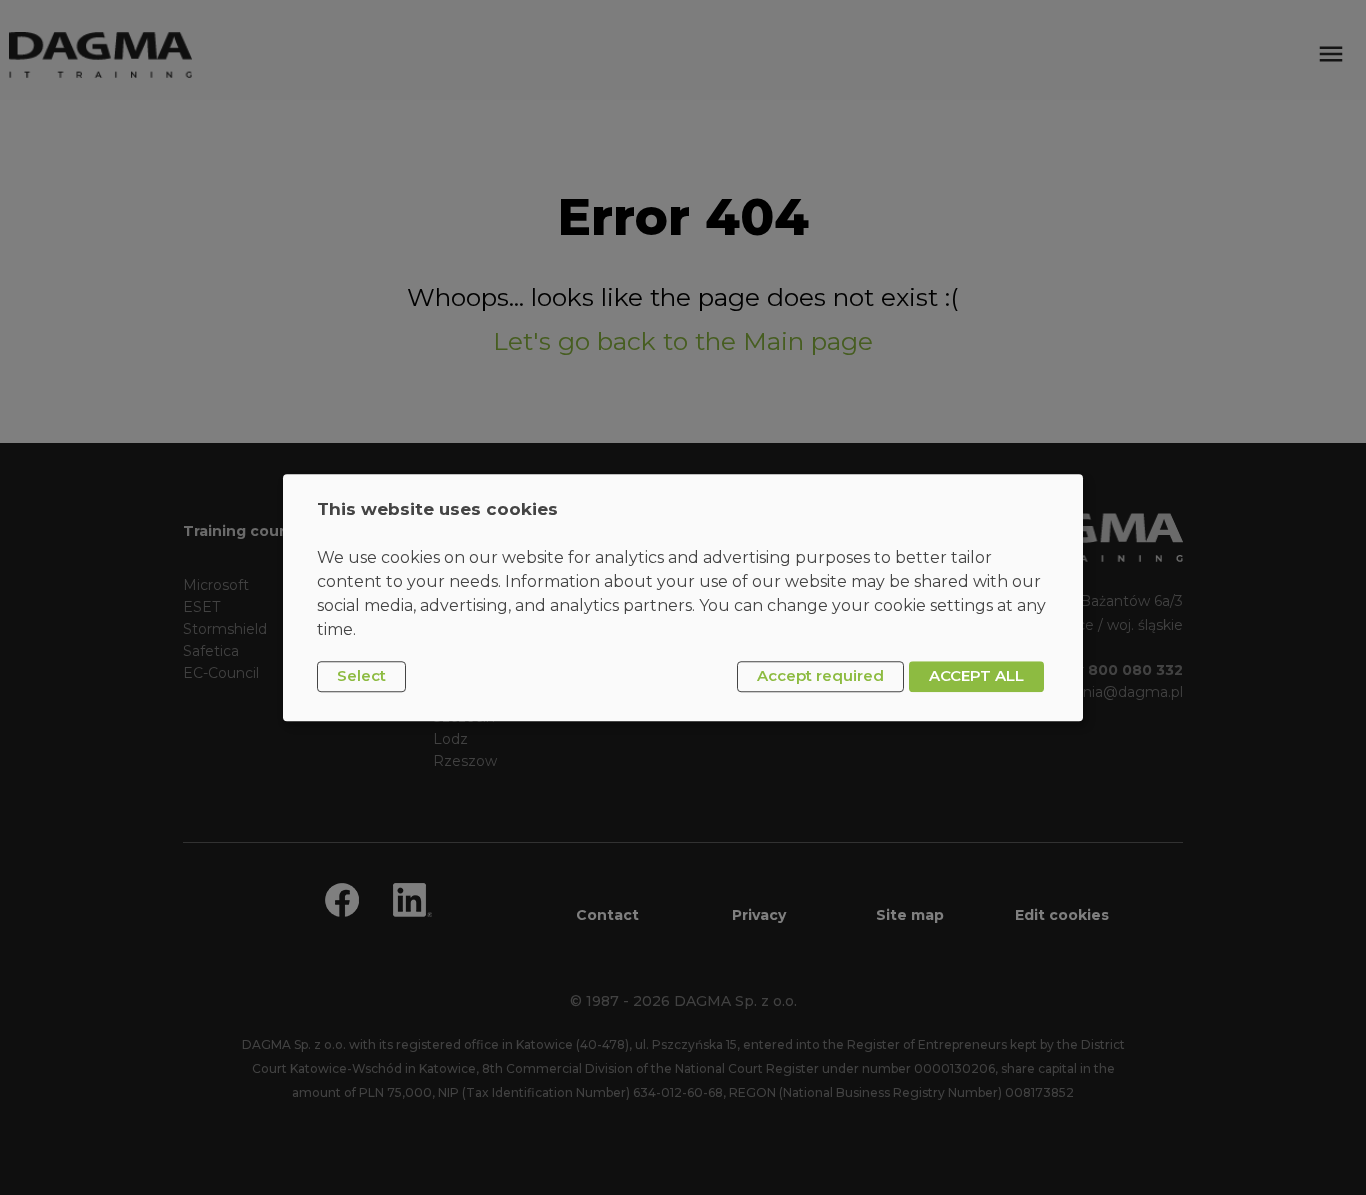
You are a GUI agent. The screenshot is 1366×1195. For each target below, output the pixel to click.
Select (361, 676)
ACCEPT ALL (976, 676)
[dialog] (683, 597)
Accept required (820, 676)
